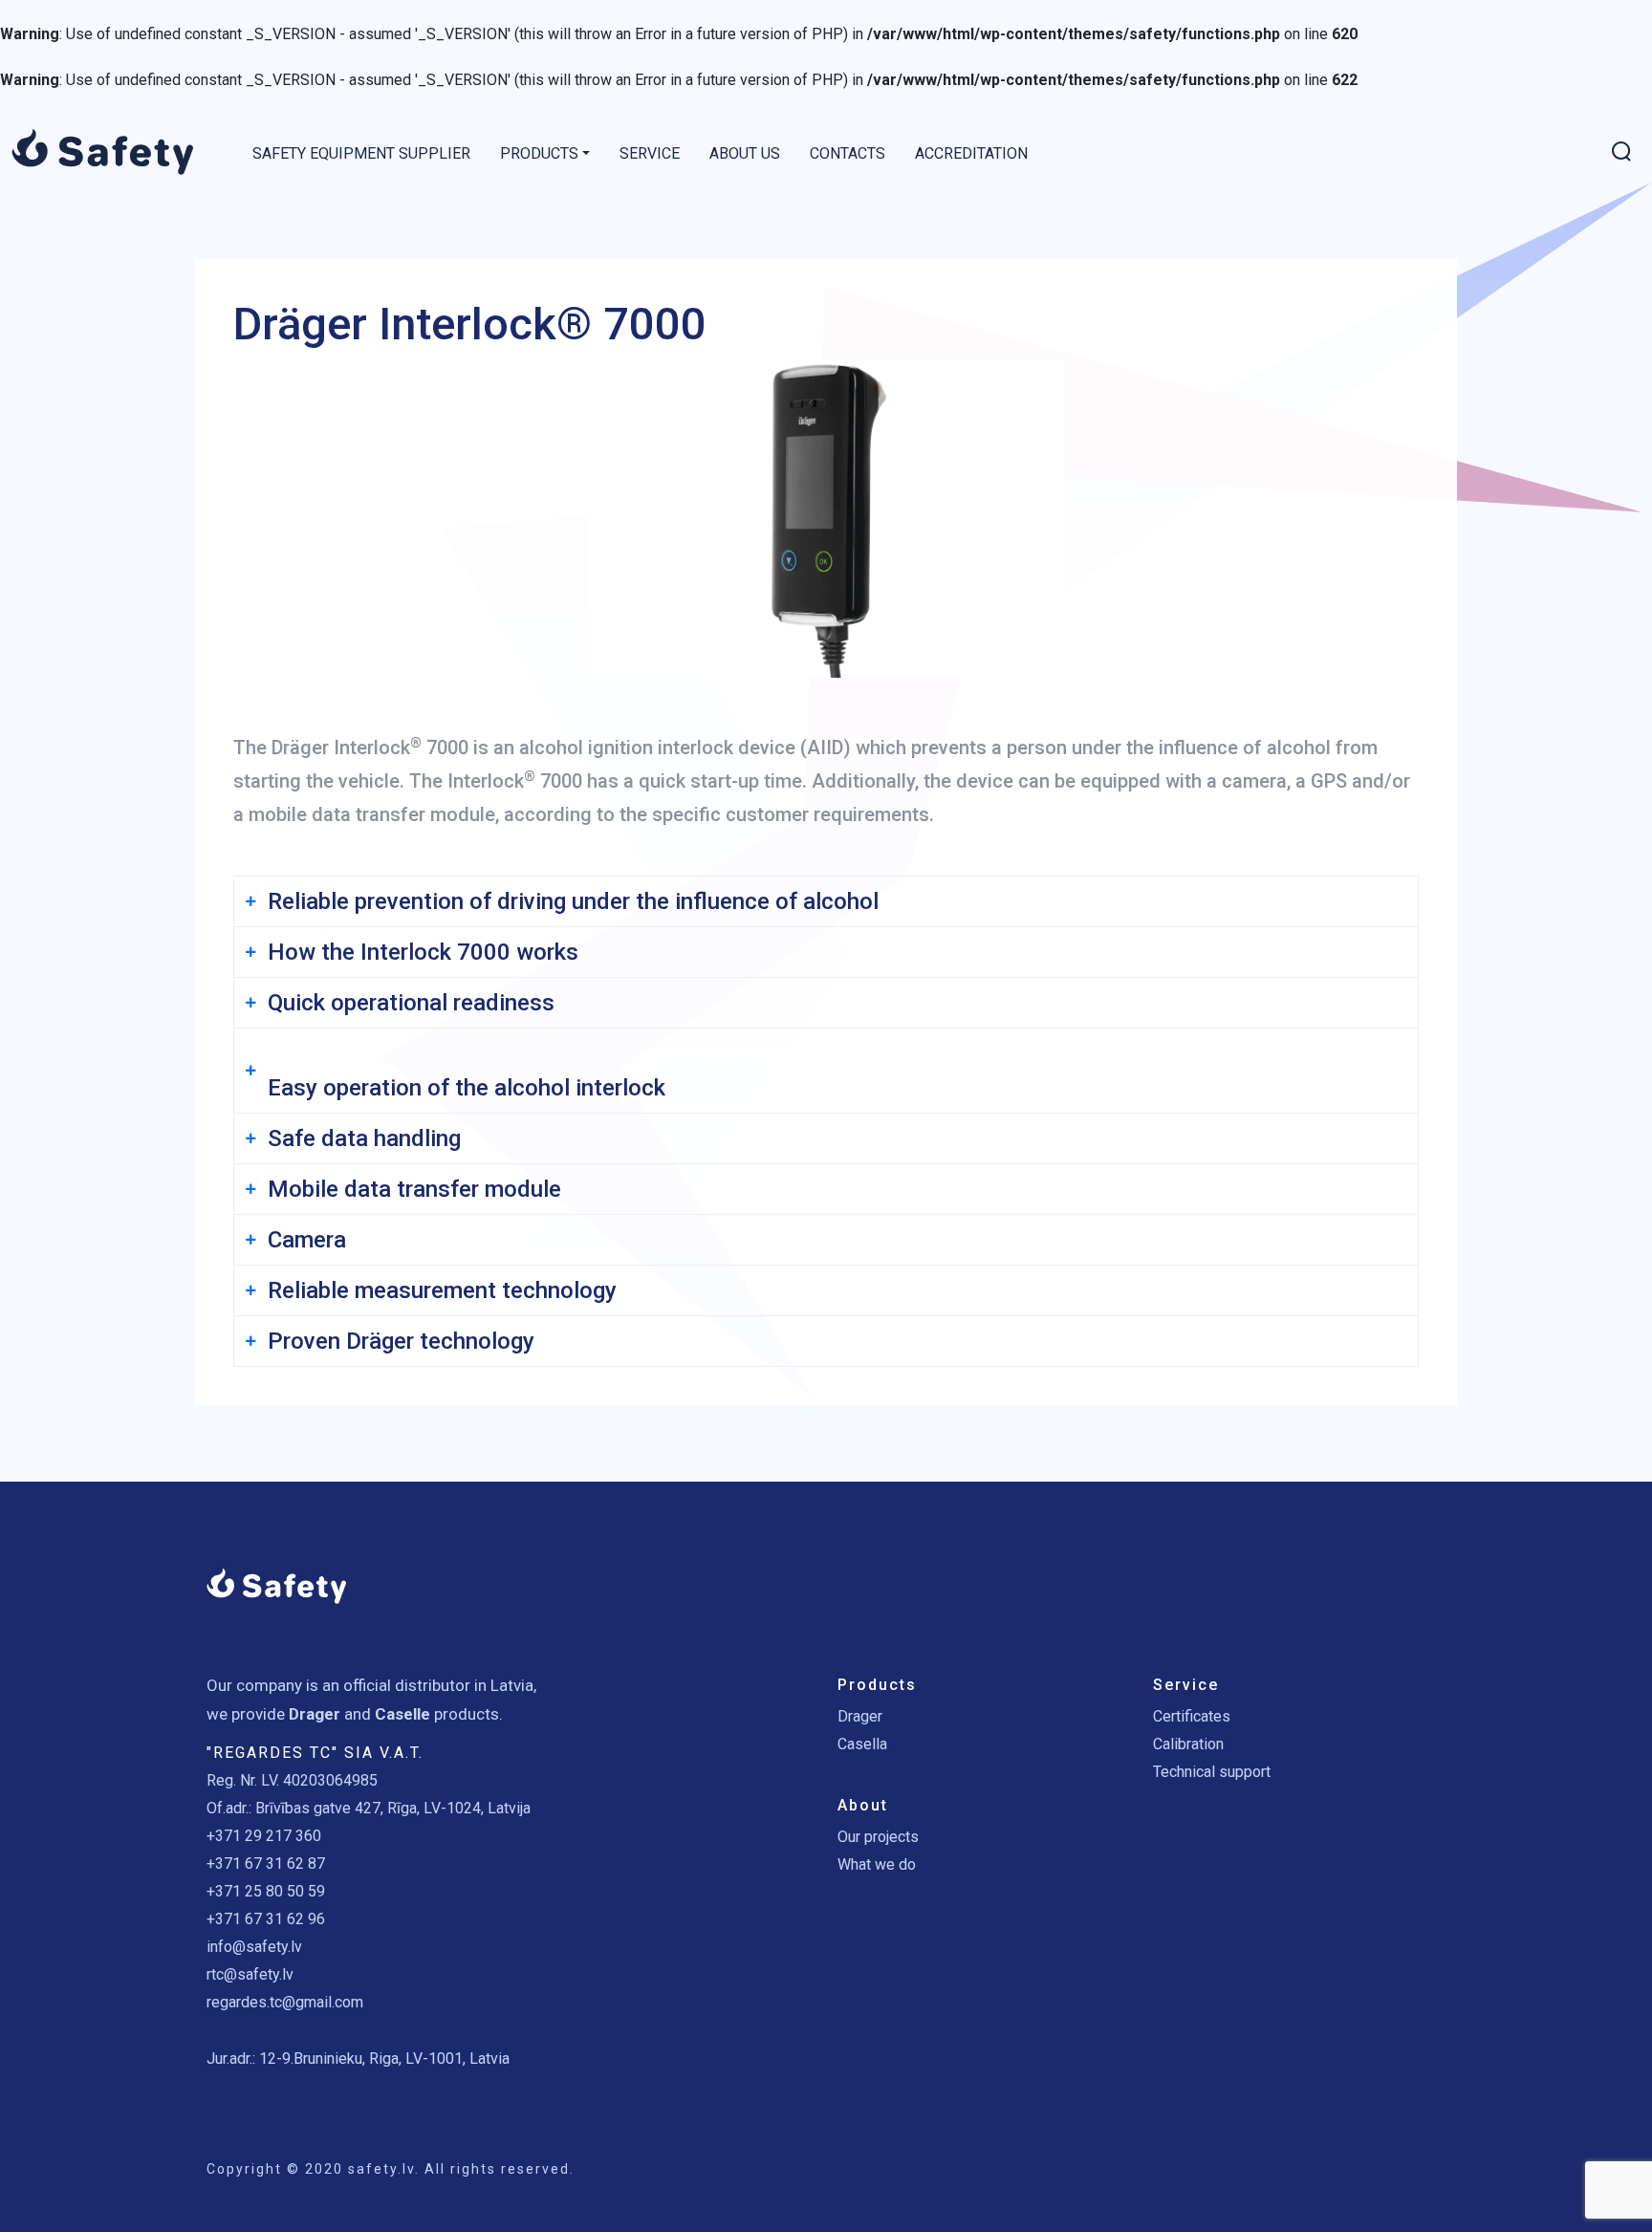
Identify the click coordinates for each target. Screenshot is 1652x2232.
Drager (860, 1716)
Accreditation (971, 153)
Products (539, 153)
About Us (745, 153)
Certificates (1192, 1716)
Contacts (848, 153)
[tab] (826, 901)
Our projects (878, 1837)
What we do (877, 1864)
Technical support (1212, 1772)
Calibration (1188, 1744)
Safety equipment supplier (361, 153)
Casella (862, 1744)
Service (650, 153)
